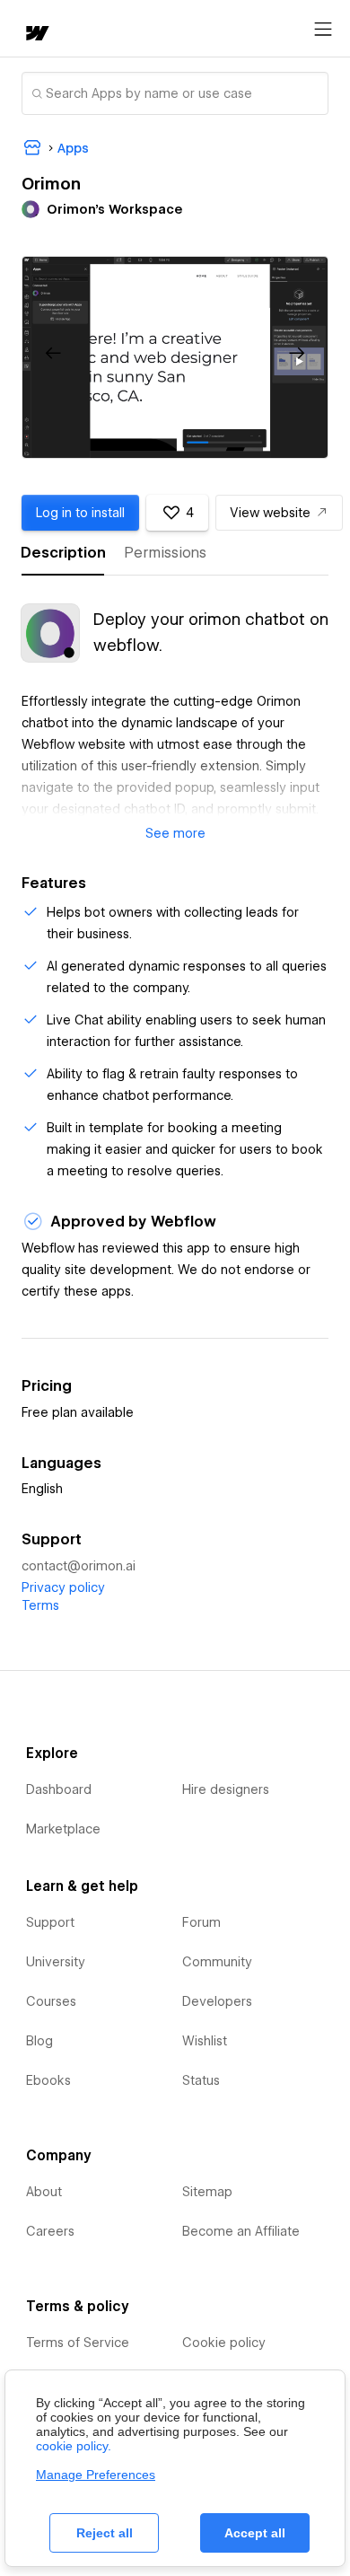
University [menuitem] (56, 1962)
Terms (40, 1605)
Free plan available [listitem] (78, 1412)
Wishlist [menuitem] (205, 2041)
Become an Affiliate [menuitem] (241, 2231)
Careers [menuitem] (50, 2231)
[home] (36, 35)
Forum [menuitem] (201, 1922)
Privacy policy (63, 1587)
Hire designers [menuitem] (226, 1789)
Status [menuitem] (201, 2080)
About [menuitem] (44, 2192)
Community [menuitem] (217, 1962)
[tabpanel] (175, 713)
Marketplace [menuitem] (63, 1829)
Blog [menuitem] (39, 2041)
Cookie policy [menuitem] (224, 2343)
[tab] (63, 553)
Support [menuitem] (50, 1922)
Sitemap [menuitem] (207, 2192)
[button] (54, 354)
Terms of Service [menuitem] (78, 2343)
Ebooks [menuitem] (48, 2080)
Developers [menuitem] (217, 2001)
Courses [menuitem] (51, 2001)
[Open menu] (323, 30)
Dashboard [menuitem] (59, 1789)
